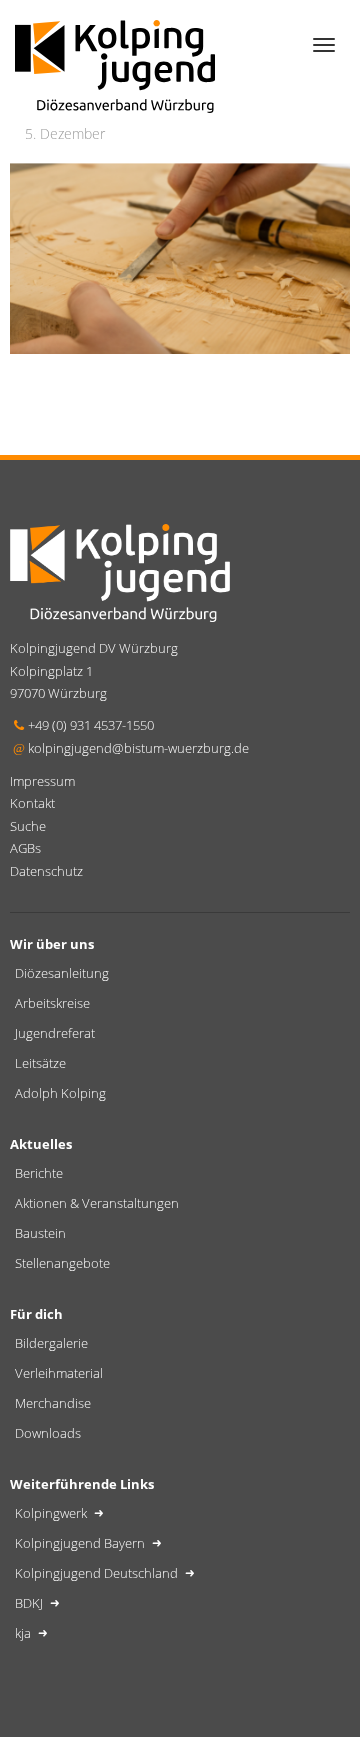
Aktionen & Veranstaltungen (97, 1203)
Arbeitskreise (52, 1003)
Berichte (39, 1173)
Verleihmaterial (59, 1373)
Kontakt (32, 803)
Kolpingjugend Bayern (81, 1543)
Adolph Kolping (60, 1093)
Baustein (40, 1233)
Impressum (42, 781)
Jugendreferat (55, 1033)
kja (24, 1633)
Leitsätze (40, 1063)
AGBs (25, 848)
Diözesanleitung (62, 973)
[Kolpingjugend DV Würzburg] (115, 64)
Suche (28, 826)
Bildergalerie (51, 1343)
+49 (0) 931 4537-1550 (91, 725)
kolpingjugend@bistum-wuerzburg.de (138, 748)
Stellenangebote (62, 1263)
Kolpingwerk (52, 1513)
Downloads (48, 1433)
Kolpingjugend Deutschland (98, 1573)
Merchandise (53, 1403)
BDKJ (30, 1603)
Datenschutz (46, 871)
